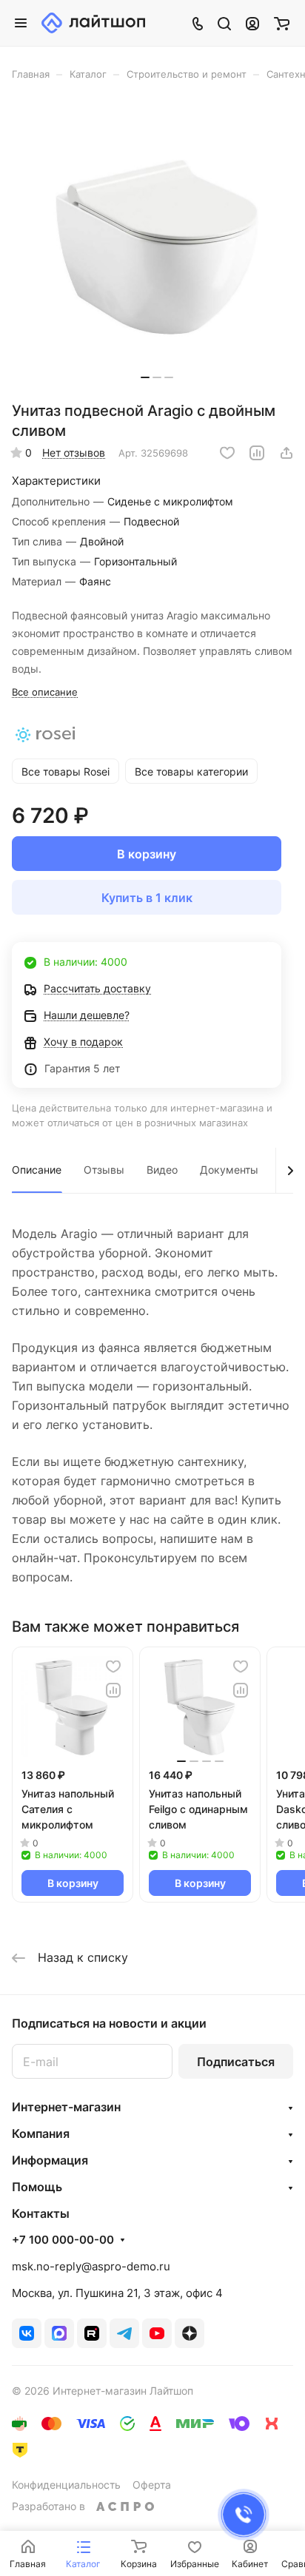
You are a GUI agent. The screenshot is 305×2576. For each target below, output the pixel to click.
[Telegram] (124, 2333)
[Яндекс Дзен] (190, 2333)
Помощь (37, 2187)
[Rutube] (92, 2333)
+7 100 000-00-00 (63, 2240)
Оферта (152, 2485)
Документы (229, 1170)
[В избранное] (227, 453)
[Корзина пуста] (282, 23)
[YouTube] (157, 2333)
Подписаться (236, 2062)
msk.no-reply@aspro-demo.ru (91, 2266)
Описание (37, 1170)
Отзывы (104, 1170)
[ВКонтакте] (27, 2333)
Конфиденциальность (66, 2485)
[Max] (59, 2333)
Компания (41, 2133)
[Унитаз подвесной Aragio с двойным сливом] (157, 246)
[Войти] (252, 23)
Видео (162, 1170)
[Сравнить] (257, 453)
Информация (50, 2160)
